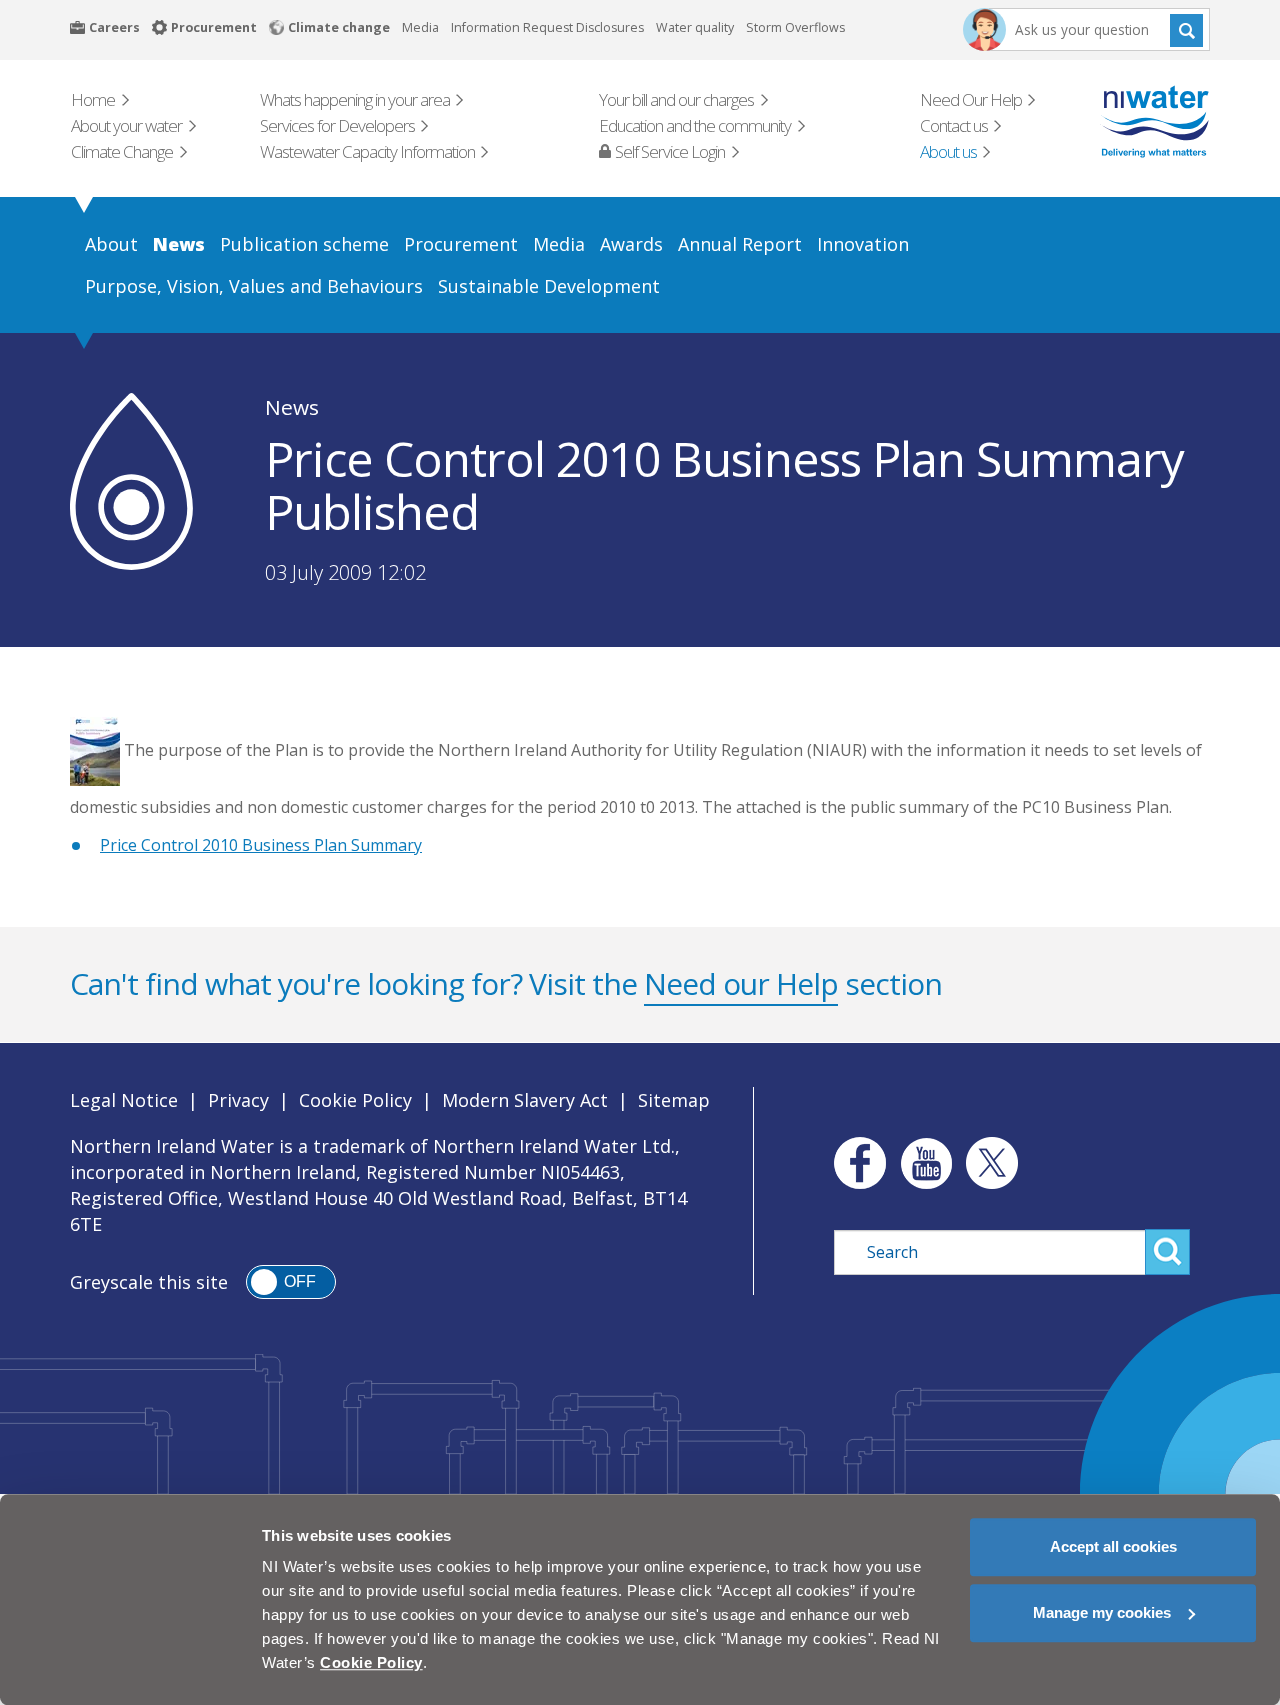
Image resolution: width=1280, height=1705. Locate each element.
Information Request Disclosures (547, 27)
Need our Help (741, 983)
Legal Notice (124, 1100)
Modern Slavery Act (525, 1100)
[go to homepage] (1126, 121)
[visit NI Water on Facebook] (855, 1163)
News (292, 407)
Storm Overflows (795, 27)
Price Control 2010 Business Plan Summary (261, 845)
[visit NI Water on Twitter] (992, 1163)
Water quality (695, 27)
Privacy (238, 1100)
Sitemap (674, 1100)
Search (1186, 29)
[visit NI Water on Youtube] (926, 1163)
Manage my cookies (1102, 1612)
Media (420, 27)
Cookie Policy (355, 1100)
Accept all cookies (1113, 1546)
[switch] (291, 1282)
